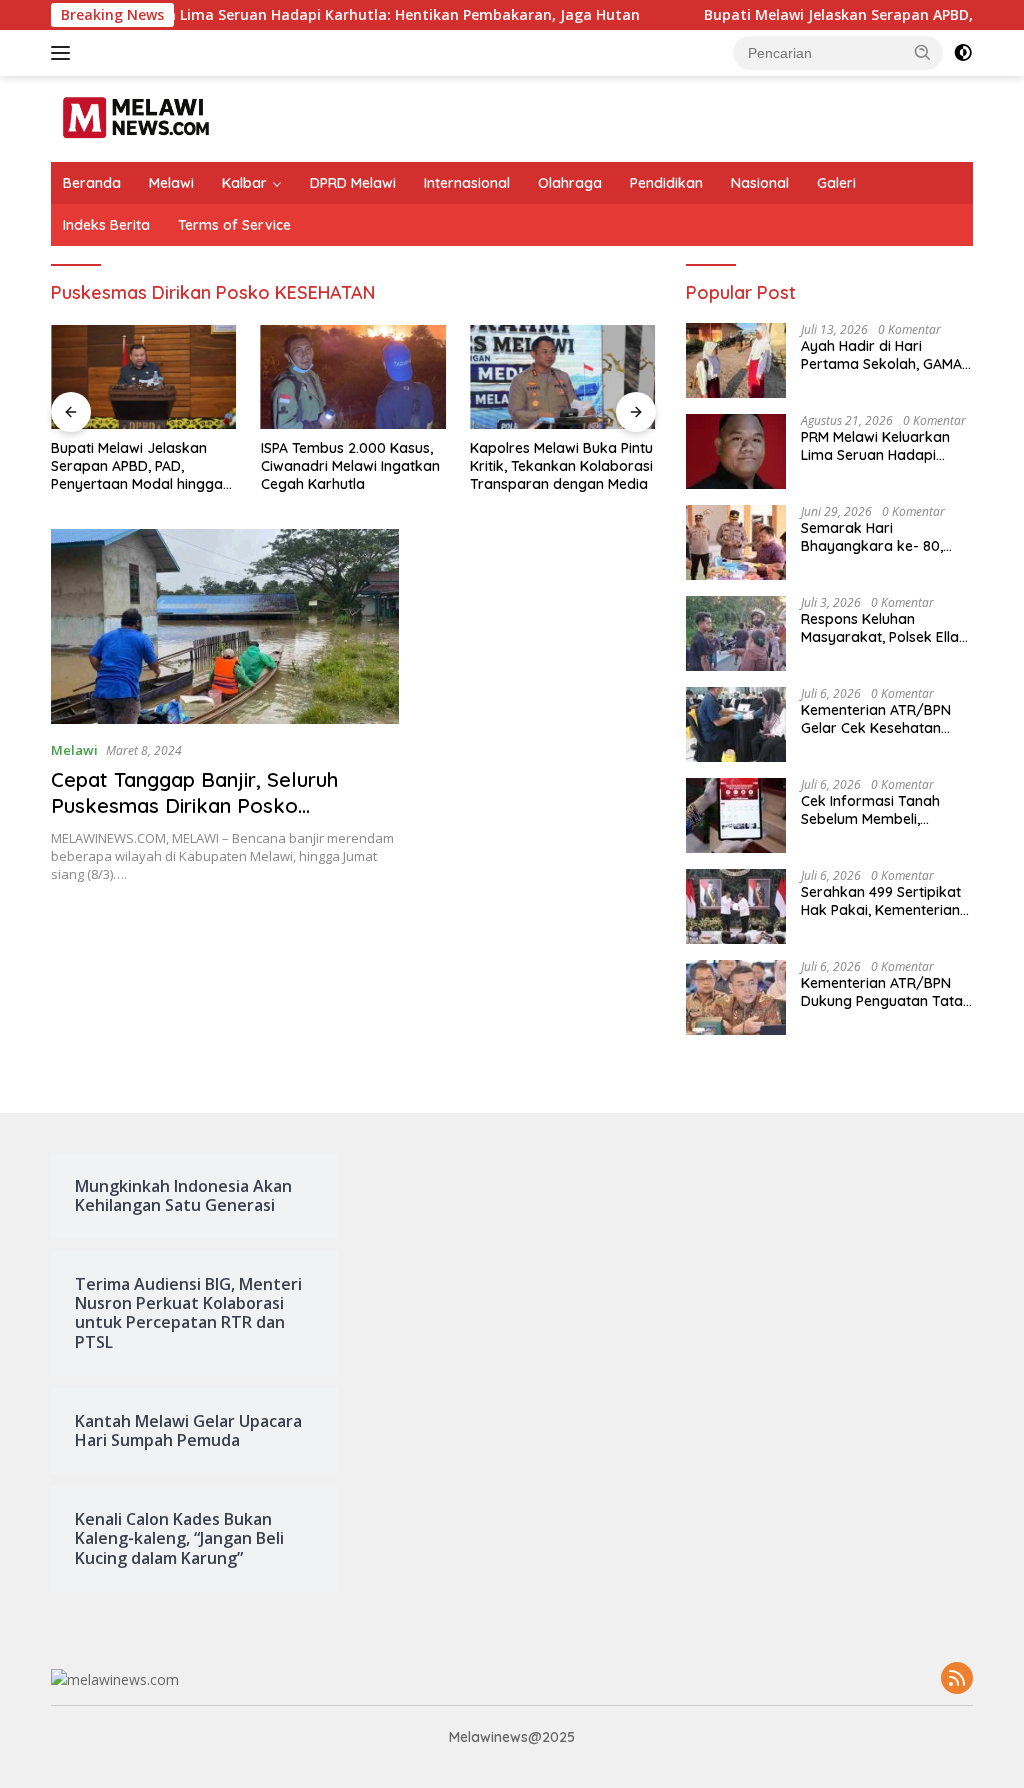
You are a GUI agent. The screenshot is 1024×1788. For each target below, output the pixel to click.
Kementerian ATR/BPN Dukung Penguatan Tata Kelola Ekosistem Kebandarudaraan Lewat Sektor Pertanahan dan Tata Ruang (885, 992)
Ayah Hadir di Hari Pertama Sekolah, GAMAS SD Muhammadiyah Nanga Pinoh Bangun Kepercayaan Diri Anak (885, 355)
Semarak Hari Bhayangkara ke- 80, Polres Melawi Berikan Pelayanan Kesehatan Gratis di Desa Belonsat (879, 537)
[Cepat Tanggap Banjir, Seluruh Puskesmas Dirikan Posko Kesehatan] (225, 627)
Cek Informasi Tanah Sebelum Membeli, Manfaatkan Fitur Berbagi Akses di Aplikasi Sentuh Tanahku (887, 810)
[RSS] (957, 1679)
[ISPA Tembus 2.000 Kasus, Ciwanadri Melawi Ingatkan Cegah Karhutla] (354, 377)
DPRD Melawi (353, 183)
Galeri (836, 183)
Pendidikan (666, 183)
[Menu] (64, 53)
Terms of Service (234, 225)
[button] (923, 52)
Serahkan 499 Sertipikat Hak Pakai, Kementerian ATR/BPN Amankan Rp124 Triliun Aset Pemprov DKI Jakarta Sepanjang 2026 (887, 901)
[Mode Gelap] (963, 53)
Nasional (760, 183)
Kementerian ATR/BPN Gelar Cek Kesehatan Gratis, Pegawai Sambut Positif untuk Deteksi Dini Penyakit (882, 719)
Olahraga (570, 183)
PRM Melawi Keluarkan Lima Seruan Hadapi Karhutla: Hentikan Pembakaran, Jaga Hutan (887, 446)
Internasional (467, 183)
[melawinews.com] (136, 117)
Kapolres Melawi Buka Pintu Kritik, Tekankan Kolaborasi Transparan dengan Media (561, 466)
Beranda (92, 183)
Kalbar (244, 183)
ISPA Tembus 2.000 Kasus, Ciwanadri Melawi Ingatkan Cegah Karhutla (350, 466)
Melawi (171, 183)
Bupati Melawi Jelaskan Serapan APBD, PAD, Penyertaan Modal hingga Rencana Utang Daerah (137, 466)
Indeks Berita (106, 225)
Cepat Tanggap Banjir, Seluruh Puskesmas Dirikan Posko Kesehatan (194, 805)
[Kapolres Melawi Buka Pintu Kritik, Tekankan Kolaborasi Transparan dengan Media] (563, 377)
